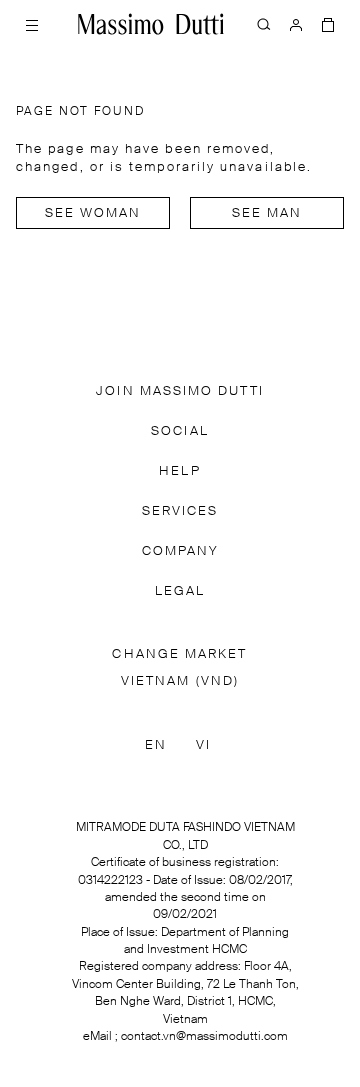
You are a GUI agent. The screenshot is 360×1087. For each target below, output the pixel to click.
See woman (93, 213)
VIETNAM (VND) (180, 681)
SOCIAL (179, 431)
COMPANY (180, 551)
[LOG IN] (296, 24)
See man (267, 213)
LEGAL (180, 591)
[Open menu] (32, 24)
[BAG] (328, 24)
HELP (179, 471)
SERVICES (180, 511)
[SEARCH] (264, 24)
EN (156, 745)
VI (203, 745)
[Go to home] (151, 24)
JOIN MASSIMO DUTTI (179, 391)
